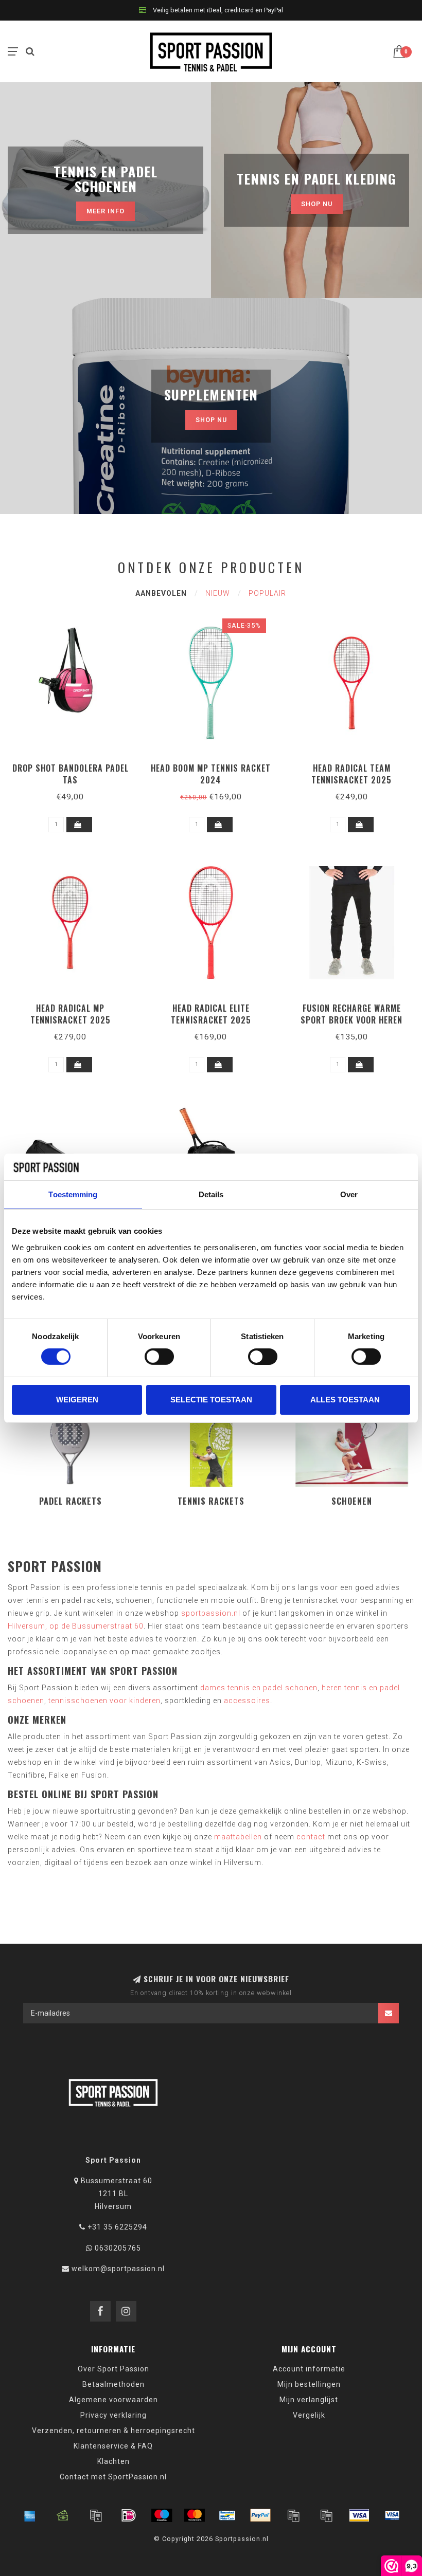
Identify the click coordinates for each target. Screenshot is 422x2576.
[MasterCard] (195, 2515)
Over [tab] (349, 1194)
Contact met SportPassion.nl (113, 2477)
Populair (267, 593)
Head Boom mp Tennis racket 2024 (211, 774)
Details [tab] (211, 1194)
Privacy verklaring (113, 2415)
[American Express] (30, 2515)
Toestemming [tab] (73, 1194)
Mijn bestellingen (309, 2384)
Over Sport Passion (113, 2369)
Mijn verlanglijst (309, 2400)
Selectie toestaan (211, 1400)
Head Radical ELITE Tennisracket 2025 (211, 1014)
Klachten (113, 2461)
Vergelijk (309, 2415)
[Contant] (63, 2515)
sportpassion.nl (211, 1613)
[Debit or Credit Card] (96, 2515)
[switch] (159, 1357)
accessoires (247, 1701)
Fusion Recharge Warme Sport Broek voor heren (351, 1014)
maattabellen (238, 1837)
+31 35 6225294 (117, 2227)
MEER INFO (105, 211)
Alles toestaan (345, 1400)
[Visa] (359, 2515)
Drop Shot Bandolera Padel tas (71, 774)
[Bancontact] (227, 2515)
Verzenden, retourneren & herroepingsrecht (113, 2431)
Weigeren (77, 1400)
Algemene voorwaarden (113, 2400)
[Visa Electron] (392, 2515)
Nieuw (218, 593)
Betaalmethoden (113, 2384)
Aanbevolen (161, 593)
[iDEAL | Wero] (129, 2515)
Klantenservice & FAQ (113, 2446)
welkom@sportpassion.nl (118, 2269)
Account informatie (309, 2369)
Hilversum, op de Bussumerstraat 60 (76, 1626)
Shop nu (317, 204)
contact (311, 1837)
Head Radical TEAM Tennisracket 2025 (351, 774)
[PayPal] (260, 2515)
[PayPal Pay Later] (326, 2515)
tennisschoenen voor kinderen (104, 1701)
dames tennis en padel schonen (259, 1688)
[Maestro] (162, 2515)
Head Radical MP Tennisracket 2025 (71, 1014)
